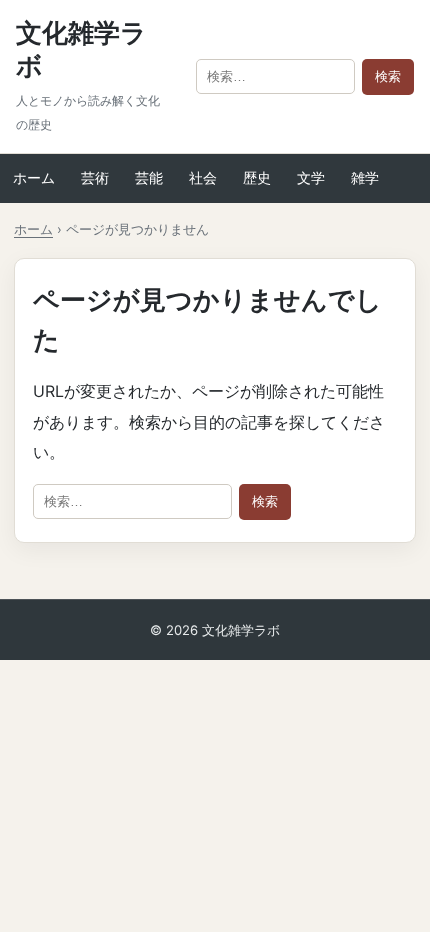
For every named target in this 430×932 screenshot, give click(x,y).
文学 (311, 177)
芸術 (95, 177)
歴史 (257, 177)
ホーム (34, 177)
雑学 (365, 177)
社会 (203, 177)
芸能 (149, 177)
